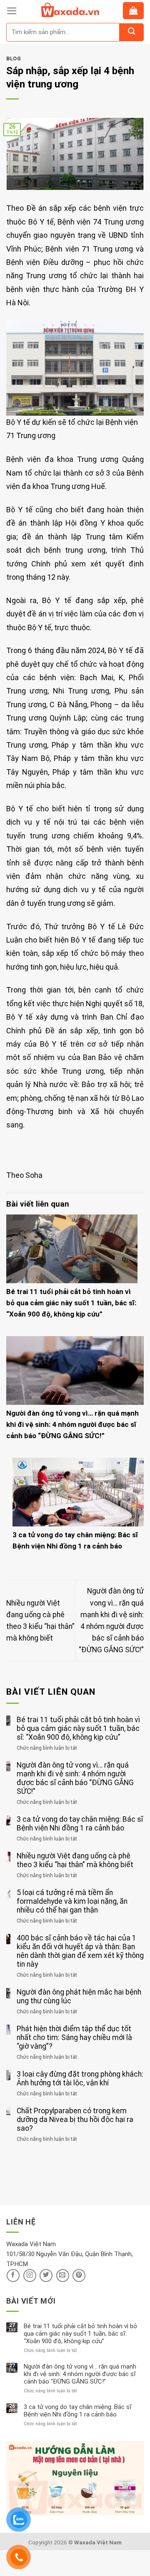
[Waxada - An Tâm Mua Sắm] (70, 10)
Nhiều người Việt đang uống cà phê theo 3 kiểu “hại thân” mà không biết (75, 1860)
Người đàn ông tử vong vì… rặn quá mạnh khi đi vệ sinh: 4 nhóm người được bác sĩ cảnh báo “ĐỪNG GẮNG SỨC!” (72, 1424)
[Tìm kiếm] (131, 32)
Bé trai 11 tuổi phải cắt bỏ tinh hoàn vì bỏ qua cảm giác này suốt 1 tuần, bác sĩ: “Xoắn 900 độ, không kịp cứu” (71, 1303)
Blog (14, 59)
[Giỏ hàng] (133, 11)
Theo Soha (24, 1175)
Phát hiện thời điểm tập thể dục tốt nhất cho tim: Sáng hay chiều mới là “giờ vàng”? (74, 2037)
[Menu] (12, 11)
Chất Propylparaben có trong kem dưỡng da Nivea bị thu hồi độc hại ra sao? (75, 2120)
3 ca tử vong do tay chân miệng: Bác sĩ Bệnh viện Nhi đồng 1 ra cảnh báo (80, 1824)
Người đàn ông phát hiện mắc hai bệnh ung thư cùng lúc (79, 1996)
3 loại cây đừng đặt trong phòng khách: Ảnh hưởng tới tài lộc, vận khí (80, 2079)
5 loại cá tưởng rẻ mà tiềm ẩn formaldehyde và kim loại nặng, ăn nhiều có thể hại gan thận (72, 1901)
